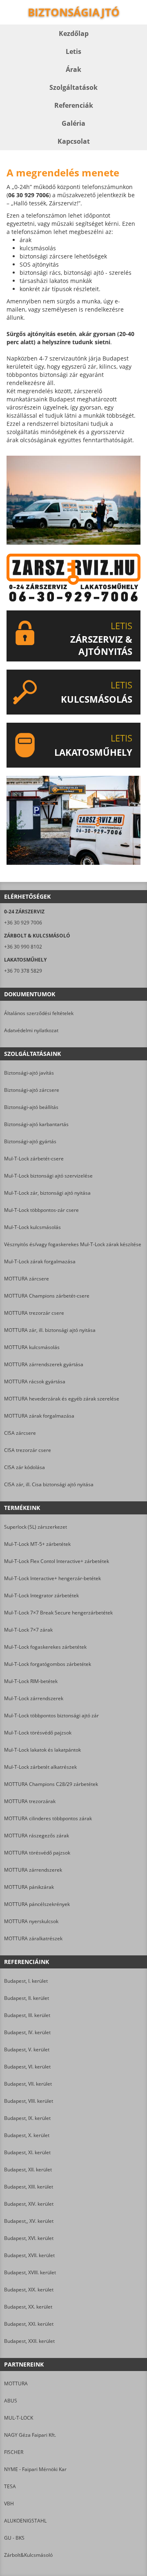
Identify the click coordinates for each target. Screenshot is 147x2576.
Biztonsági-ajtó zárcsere (32, 1090)
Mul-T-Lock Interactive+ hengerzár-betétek (52, 1578)
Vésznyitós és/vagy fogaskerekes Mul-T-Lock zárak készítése (73, 1244)
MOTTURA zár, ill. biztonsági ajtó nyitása (50, 1330)
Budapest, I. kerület (26, 1981)
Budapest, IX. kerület (27, 2118)
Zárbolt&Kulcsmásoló (28, 2555)
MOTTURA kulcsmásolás (32, 1347)
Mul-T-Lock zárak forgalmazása (40, 1261)
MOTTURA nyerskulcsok (31, 1921)
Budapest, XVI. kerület (29, 2238)
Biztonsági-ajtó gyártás (30, 1141)
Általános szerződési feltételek (39, 1013)
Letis (73, 51)
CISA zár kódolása (24, 1467)
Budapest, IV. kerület (27, 2032)
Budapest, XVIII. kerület (30, 2272)
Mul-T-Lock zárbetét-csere (34, 1159)
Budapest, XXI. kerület (29, 2324)
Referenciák (74, 105)
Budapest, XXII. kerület (29, 2341)
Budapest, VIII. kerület (29, 2101)
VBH (9, 2504)
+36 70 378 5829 (23, 971)
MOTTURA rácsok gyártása (35, 1382)
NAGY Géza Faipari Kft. (30, 2435)
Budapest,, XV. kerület (29, 2221)
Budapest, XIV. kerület (29, 2204)
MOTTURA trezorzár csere (34, 1313)
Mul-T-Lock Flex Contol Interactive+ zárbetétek (57, 1561)
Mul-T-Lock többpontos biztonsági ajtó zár (51, 1715)
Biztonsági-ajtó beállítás (31, 1107)
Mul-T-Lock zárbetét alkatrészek (40, 1767)
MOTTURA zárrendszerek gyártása (44, 1364)
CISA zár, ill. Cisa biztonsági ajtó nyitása (49, 1484)
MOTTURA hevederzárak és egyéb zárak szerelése (62, 1399)
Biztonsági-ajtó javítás (29, 1073)
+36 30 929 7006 (23, 923)
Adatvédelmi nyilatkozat (31, 1030)
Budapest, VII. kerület (28, 2084)
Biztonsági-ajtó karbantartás (36, 1124)
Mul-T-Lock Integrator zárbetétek (41, 1595)
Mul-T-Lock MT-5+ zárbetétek (37, 1544)
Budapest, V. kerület (27, 2049)
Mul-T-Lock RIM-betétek (31, 1681)
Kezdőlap (74, 33)
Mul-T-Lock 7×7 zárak (28, 1630)
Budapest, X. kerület (27, 2135)
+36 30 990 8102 (23, 947)
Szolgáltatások (73, 87)
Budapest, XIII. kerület (29, 2187)
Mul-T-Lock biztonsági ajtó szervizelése (48, 1176)
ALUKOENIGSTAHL (25, 2521)
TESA (10, 2486)
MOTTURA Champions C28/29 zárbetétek (51, 1784)
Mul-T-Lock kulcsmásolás (32, 1227)
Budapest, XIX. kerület (29, 2290)
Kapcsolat (74, 141)
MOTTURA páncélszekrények (37, 1904)
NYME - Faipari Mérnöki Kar (35, 2469)
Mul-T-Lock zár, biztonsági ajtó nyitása (47, 1193)
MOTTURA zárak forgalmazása (39, 1416)
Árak (73, 69)
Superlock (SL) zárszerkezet (36, 1527)
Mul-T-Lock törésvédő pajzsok (38, 1733)
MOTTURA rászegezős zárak (37, 1836)
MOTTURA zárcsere (27, 1279)
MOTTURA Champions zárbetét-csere (47, 1296)
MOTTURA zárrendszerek (33, 1870)
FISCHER (14, 2452)
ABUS (11, 2401)
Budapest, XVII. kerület (29, 2255)
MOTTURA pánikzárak (29, 1887)
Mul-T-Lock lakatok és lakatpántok (42, 1750)
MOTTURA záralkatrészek (33, 1938)
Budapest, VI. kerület (27, 2067)
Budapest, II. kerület (27, 1998)
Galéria (73, 123)
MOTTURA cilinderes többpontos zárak (48, 1818)
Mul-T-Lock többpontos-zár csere (41, 1210)
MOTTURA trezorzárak (30, 1801)
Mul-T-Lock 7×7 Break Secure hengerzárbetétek (58, 1613)
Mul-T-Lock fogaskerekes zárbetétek (45, 1647)
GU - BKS (14, 2538)
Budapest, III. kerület (27, 2015)
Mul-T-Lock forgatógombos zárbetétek (48, 1664)
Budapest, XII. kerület (28, 2170)
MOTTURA (16, 2383)
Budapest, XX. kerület (28, 2307)
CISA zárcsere (20, 1433)
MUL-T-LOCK (19, 2418)
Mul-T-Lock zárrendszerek (34, 1698)
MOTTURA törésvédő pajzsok (37, 1853)
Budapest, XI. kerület (27, 2152)
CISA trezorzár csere (28, 1450)
